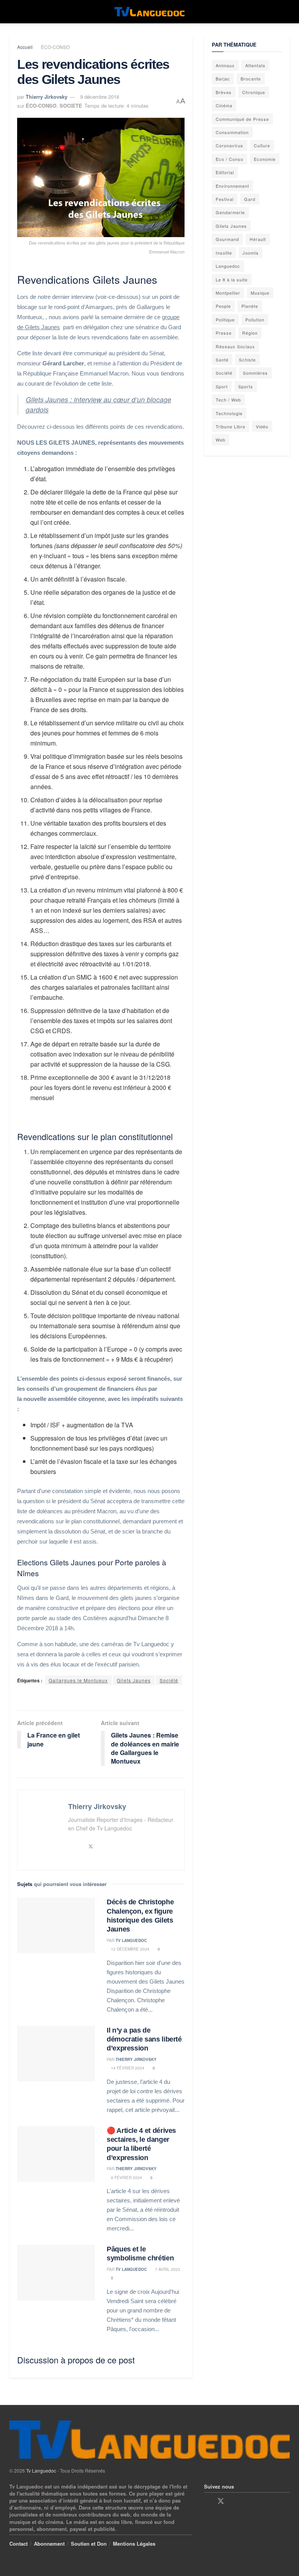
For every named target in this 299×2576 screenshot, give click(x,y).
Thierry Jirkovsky (47, 97)
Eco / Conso (230, 159)
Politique (225, 320)
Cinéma (224, 105)
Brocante (251, 79)
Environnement (232, 186)
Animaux (225, 65)
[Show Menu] (13, 12)
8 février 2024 (126, 2178)
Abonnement (49, 2544)
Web (221, 440)
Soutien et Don (89, 2544)
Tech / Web (228, 400)
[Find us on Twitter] (221, 2501)
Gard (250, 199)
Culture (262, 145)
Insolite (224, 253)
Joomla (251, 253)
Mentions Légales (134, 2544)
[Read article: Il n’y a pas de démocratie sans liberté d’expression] (56, 2054)
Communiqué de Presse (242, 119)
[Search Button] (286, 12)
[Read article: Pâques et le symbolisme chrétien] (56, 2273)
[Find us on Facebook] (207, 2501)
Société (169, 1680)
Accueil (25, 47)
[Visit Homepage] (149, 12)
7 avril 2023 (167, 2269)
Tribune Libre (230, 426)
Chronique (254, 92)
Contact (18, 2544)
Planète (250, 306)
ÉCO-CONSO (55, 47)
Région (250, 333)
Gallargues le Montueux (78, 1680)
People (223, 306)
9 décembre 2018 (100, 97)
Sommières (255, 373)
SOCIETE (71, 106)
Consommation (232, 132)
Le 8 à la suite (232, 279)
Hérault (258, 239)
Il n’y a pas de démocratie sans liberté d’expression (144, 2039)
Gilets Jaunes (134, 1680)
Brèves (224, 92)
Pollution (255, 320)
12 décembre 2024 (130, 1949)
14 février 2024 (127, 2068)
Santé (222, 360)
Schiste (247, 360)
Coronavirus (230, 145)
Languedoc (228, 266)
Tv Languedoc (131, 1940)
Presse (224, 333)
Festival (225, 199)
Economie (265, 159)
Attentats (255, 65)
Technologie (229, 413)
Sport (222, 386)
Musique (260, 293)
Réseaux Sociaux (235, 346)
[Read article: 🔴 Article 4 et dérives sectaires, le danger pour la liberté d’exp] (56, 2154)
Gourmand (227, 239)
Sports (246, 386)
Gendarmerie (230, 212)
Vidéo (262, 426)
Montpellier (228, 293)
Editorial (225, 172)
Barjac (223, 79)
